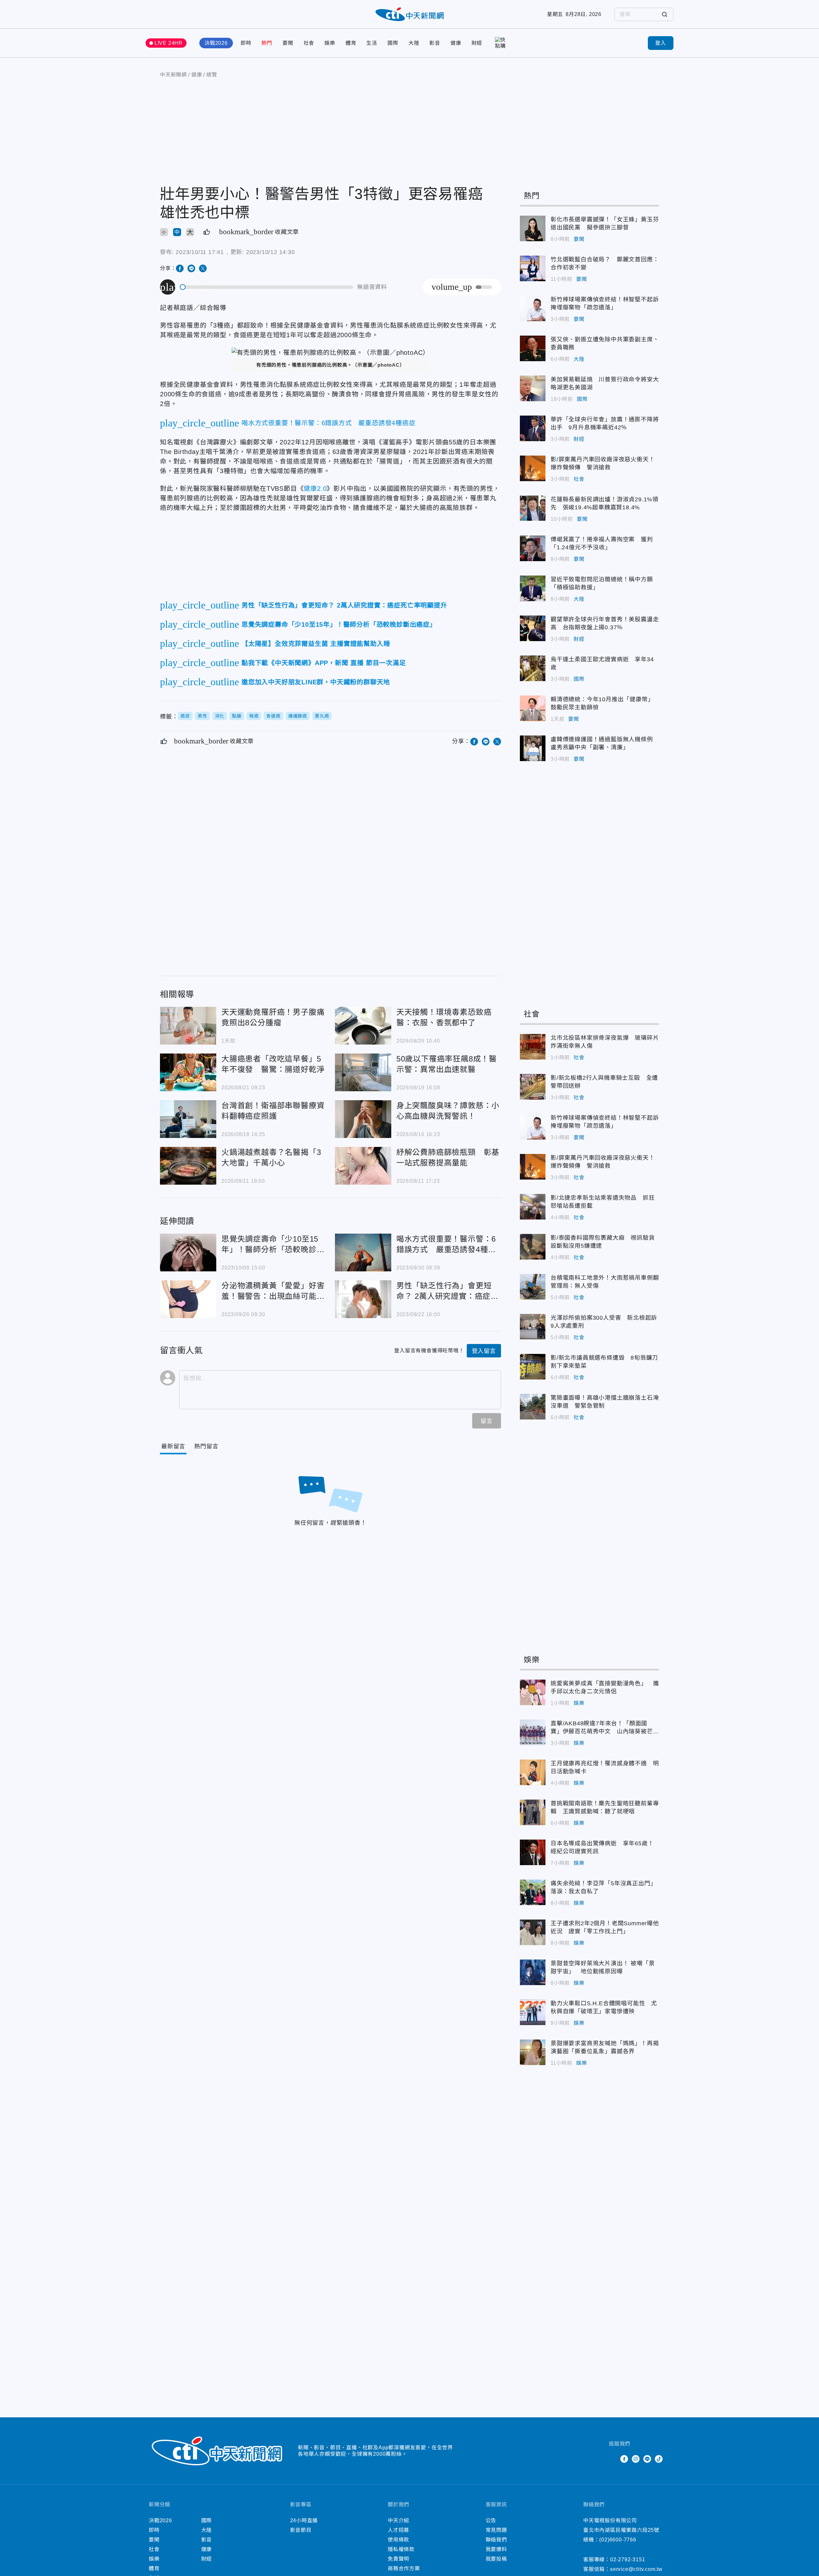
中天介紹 (398, 2520)
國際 (393, 43)
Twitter (613, 2459)
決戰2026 (216, 43)
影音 (435, 43)
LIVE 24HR (169, 43)
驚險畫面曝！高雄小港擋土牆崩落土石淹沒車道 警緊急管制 (533, 1407)
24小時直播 (304, 2520)
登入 (661, 43)
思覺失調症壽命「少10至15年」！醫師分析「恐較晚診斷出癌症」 (188, 1252)
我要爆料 (496, 2549)
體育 (351, 43)
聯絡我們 (496, 2540)
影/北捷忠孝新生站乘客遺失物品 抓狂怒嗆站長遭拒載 (533, 1207)
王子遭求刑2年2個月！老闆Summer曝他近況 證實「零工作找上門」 (533, 1932)
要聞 (288, 43)
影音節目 (301, 2530)
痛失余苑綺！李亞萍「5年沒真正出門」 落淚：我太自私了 (533, 1892)
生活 (372, 43)
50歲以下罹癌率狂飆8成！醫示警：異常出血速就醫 (363, 1072)
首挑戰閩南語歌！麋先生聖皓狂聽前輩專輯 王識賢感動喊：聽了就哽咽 (533, 1812)
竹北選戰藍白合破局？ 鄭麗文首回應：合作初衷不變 (533, 268)
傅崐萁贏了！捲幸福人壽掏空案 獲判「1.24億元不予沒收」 (533, 548)
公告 (491, 2520)
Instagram (636, 2459)
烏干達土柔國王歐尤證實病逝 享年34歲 (533, 668)
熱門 (267, 43)
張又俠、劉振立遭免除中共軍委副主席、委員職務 (533, 348)
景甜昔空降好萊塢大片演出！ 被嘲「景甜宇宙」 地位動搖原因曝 (533, 1972)
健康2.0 (315, 489)
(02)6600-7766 (618, 2540)
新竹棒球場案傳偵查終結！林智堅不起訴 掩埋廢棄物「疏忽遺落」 (533, 308)
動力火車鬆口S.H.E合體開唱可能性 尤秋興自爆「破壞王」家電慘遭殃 (533, 2012)
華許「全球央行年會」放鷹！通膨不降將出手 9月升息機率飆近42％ (533, 428)
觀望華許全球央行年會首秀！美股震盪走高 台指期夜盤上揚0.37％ (533, 628)
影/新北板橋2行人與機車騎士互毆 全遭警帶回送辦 (533, 1087)
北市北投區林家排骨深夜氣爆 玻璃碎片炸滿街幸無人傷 (533, 1047)
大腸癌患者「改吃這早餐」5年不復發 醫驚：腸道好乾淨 (188, 1072)
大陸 (414, 43)
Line (647, 2459)
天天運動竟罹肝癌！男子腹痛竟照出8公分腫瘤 (188, 1026)
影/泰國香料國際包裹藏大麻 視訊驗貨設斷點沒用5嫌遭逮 (533, 1247)
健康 (456, 43)
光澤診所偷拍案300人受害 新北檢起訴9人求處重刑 (533, 1327)
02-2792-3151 (628, 2560)
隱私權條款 (401, 2549)
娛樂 (330, 43)
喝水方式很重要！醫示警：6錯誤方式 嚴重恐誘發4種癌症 (363, 1252)
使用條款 (398, 2540)
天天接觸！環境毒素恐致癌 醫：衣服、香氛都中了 (363, 1026)
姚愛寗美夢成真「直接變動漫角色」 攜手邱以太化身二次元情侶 (533, 1692)
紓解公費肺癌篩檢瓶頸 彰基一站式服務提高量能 (363, 1166)
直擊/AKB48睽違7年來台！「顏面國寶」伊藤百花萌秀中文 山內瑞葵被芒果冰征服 (533, 1732)
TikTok (659, 2459)
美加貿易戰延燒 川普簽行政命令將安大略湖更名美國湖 (533, 388)
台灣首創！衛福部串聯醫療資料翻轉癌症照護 (188, 1119)
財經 (477, 43)
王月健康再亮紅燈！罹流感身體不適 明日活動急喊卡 (533, 1772)
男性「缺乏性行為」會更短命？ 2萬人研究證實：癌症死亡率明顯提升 (363, 1299)
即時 (246, 43)
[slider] (267, 287)
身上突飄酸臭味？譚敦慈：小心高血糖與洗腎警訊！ (363, 1119)
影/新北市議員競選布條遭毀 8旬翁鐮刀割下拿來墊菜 (533, 1367)
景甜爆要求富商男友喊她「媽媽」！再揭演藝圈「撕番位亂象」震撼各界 (533, 2052)
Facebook (624, 2459)
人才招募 (398, 2530)
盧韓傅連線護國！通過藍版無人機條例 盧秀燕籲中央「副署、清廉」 (533, 748)
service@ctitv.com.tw (636, 2569)
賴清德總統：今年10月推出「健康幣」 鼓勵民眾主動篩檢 (533, 708)
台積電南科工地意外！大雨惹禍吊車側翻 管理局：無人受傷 (533, 1287)
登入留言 (484, 1351)
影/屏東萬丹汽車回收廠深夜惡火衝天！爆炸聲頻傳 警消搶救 (533, 468)
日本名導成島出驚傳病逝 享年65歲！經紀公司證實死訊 (533, 1852)
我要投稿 (496, 2559)
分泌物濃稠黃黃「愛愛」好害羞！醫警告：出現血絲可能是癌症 (188, 1299)
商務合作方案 (404, 2568)
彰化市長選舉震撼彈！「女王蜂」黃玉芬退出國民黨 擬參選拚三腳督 (533, 228)
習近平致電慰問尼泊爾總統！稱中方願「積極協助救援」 (533, 588)
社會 (309, 43)
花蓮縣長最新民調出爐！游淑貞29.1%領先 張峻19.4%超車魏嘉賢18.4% (533, 508)
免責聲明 (398, 2559)
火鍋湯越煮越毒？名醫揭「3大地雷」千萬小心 (188, 1166)
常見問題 (496, 2530)
